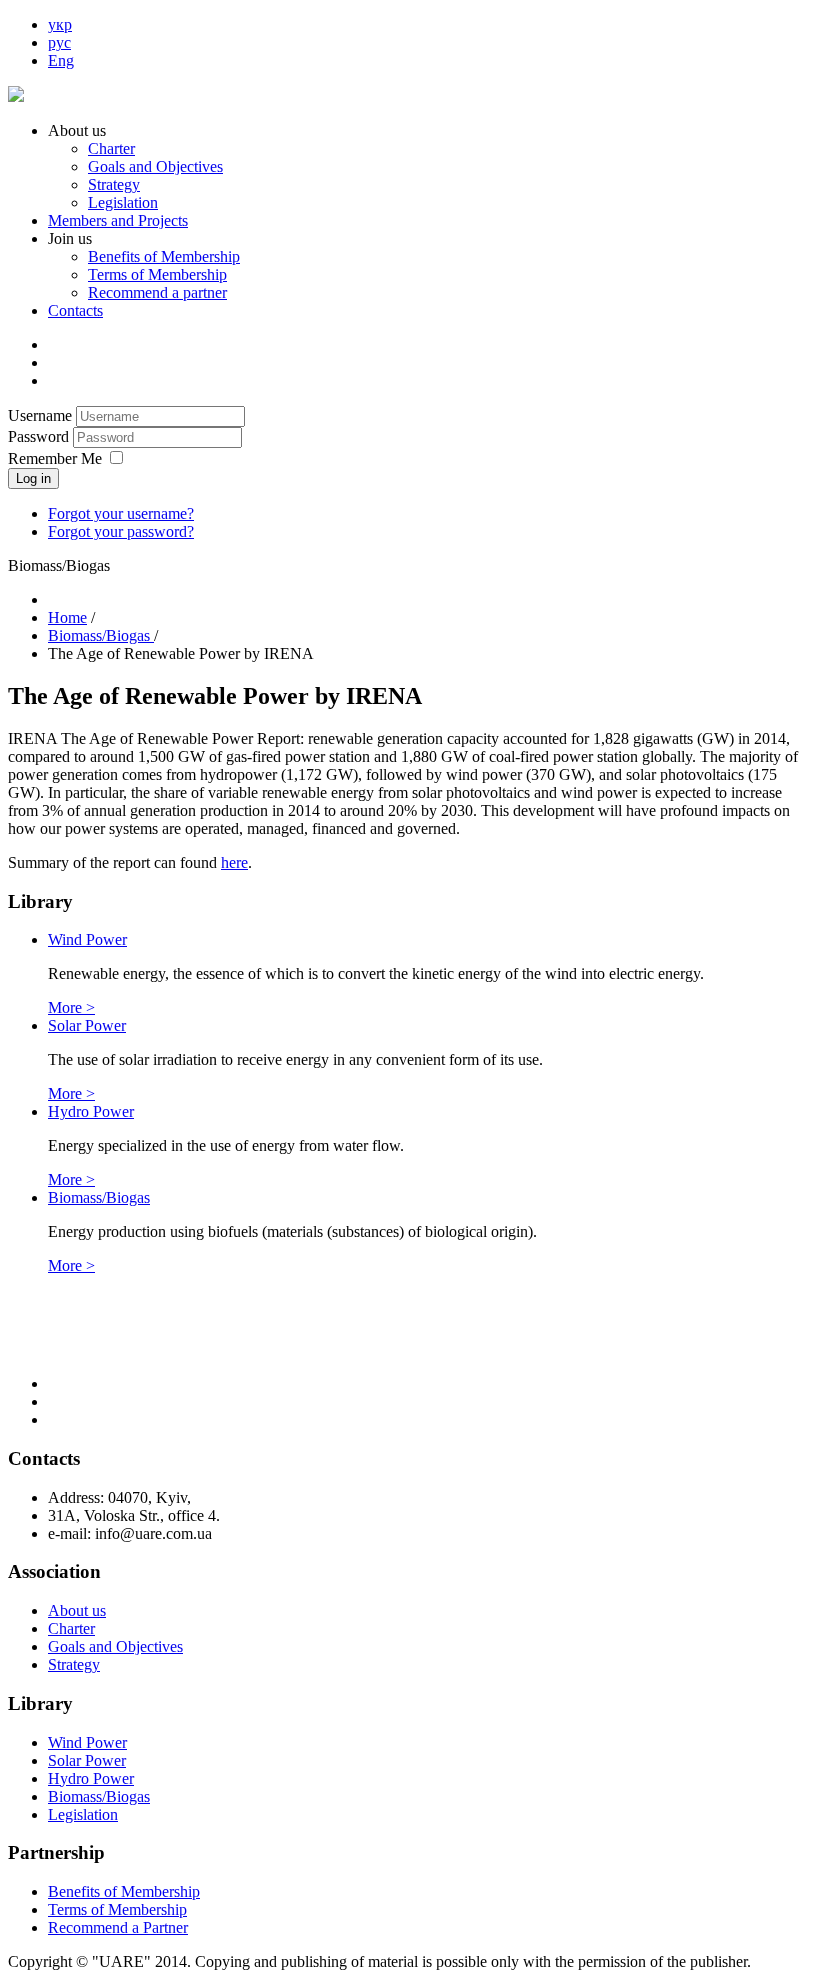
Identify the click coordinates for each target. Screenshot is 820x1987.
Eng (61, 60)
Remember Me (55, 458)
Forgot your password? (121, 531)
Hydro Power (91, 1111)
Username (40, 415)
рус (59, 42)
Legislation (123, 202)
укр (60, 24)
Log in (33, 478)
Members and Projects (118, 220)
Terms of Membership (157, 274)
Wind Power (87, 939)
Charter (111, 148)
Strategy (114, 184)
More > (71, 1007)
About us (77, 1610)
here (234, 862)
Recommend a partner (157, 292)
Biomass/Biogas (99, 1197)
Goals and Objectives (155, 166)
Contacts (75, 310)
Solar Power (87, 1025)
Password (40, 436)
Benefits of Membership (164, 256)
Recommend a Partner (118, 1927)
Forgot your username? (121, 513)
